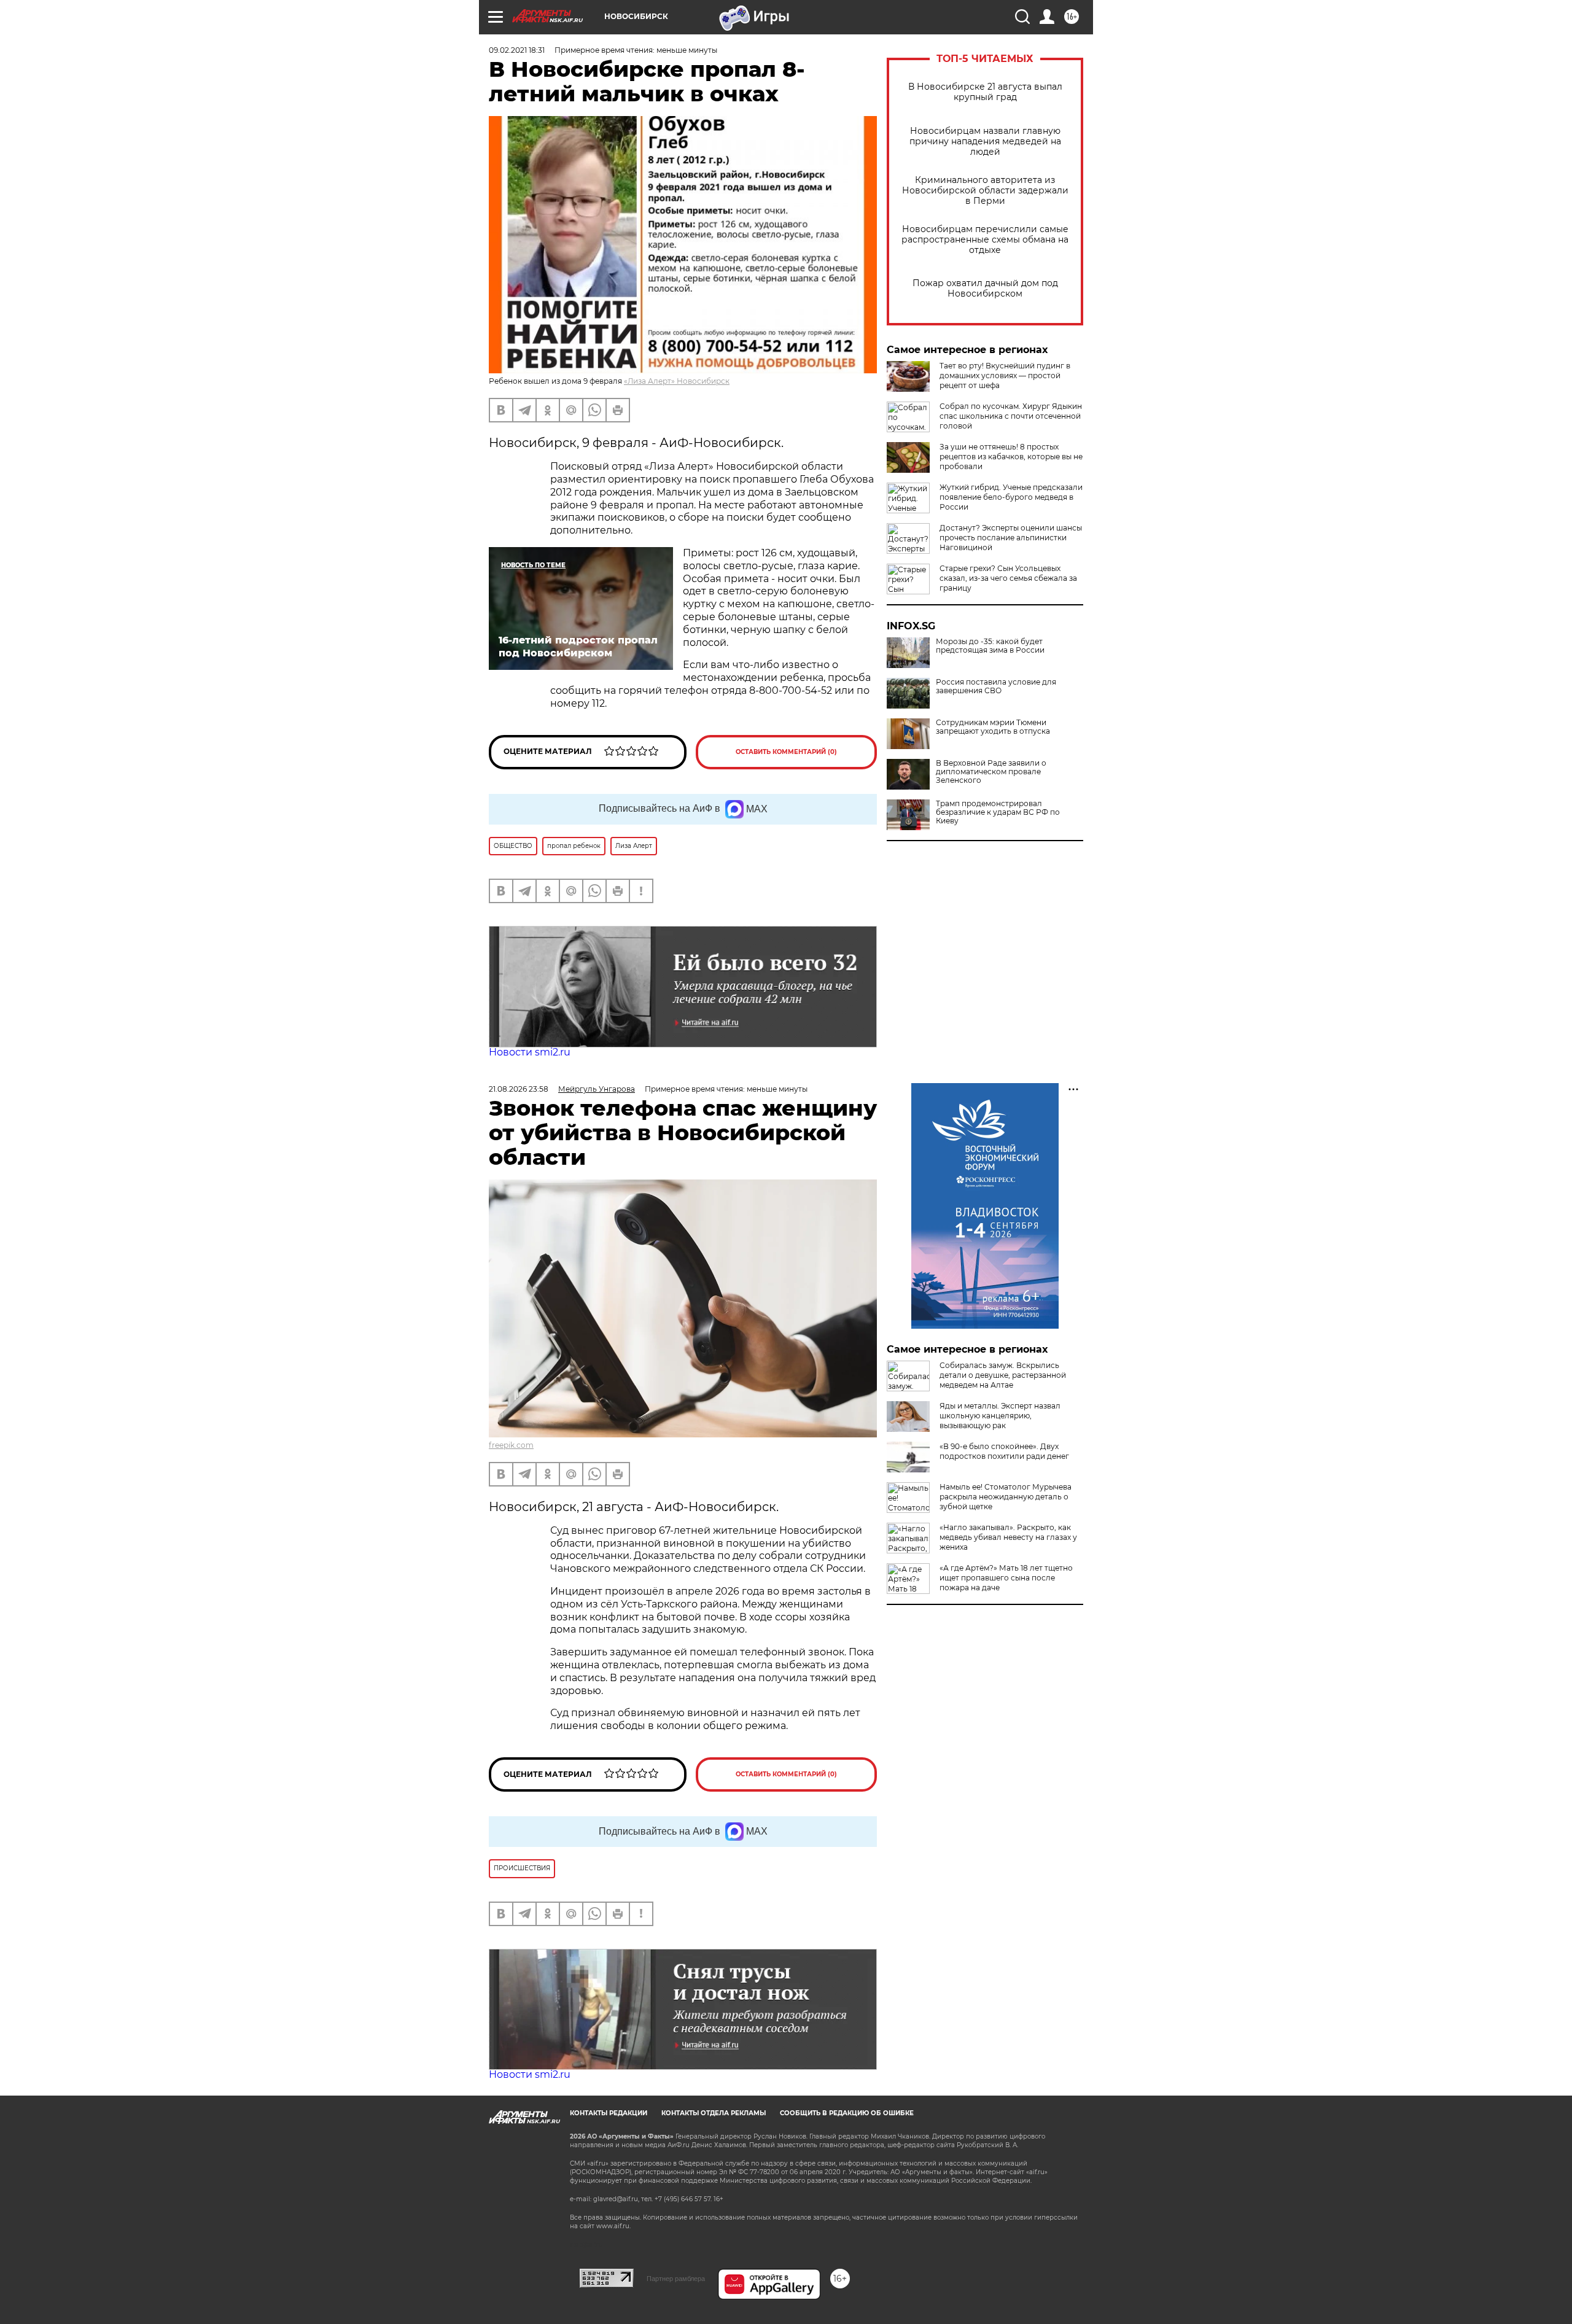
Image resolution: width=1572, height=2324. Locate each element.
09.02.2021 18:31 (517, 50)
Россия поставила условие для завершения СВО (996, 686)
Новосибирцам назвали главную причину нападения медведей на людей (985, 142)
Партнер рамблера (676, 2279)
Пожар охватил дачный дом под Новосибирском (985, 289)
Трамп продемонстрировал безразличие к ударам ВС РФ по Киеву (998, 812)
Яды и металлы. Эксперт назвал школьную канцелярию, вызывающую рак (1000, 1416)
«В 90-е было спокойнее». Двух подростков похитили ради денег (1004, 1451)
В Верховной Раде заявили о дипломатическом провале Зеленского (991, 772)
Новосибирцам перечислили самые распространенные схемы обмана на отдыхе (985, 240)
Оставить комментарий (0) (786, 752)
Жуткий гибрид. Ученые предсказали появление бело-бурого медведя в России (1011, 497)
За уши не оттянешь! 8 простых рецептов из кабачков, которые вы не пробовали (1011, 457)
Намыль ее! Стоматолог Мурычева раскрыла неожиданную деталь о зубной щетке (1006, 1497)
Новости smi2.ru (530, 1052)
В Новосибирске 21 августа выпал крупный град (985, 92)
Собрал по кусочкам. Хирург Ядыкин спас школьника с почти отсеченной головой (1011, 416)
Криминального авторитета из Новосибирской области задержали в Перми (985, 191)
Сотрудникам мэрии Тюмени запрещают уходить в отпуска (993, 727)
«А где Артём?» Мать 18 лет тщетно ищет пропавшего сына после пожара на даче (1006, 1578)
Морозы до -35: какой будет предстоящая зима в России (990, 646)
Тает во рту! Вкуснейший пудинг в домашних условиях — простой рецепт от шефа (1005, 375)
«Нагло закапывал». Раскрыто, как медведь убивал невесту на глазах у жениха (1008, 1537)
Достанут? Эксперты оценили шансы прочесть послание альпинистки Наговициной (1011, 538)
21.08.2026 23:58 (519, 1089)
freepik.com (511, 1445)
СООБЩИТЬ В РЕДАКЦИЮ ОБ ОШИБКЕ (847, 2113)
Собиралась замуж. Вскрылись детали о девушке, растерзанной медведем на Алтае (1003, 1375)
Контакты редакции (609, 2113)
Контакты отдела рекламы (714, 2113)
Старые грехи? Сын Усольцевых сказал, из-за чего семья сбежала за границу (1008, 578)
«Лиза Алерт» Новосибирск (677, 381)
